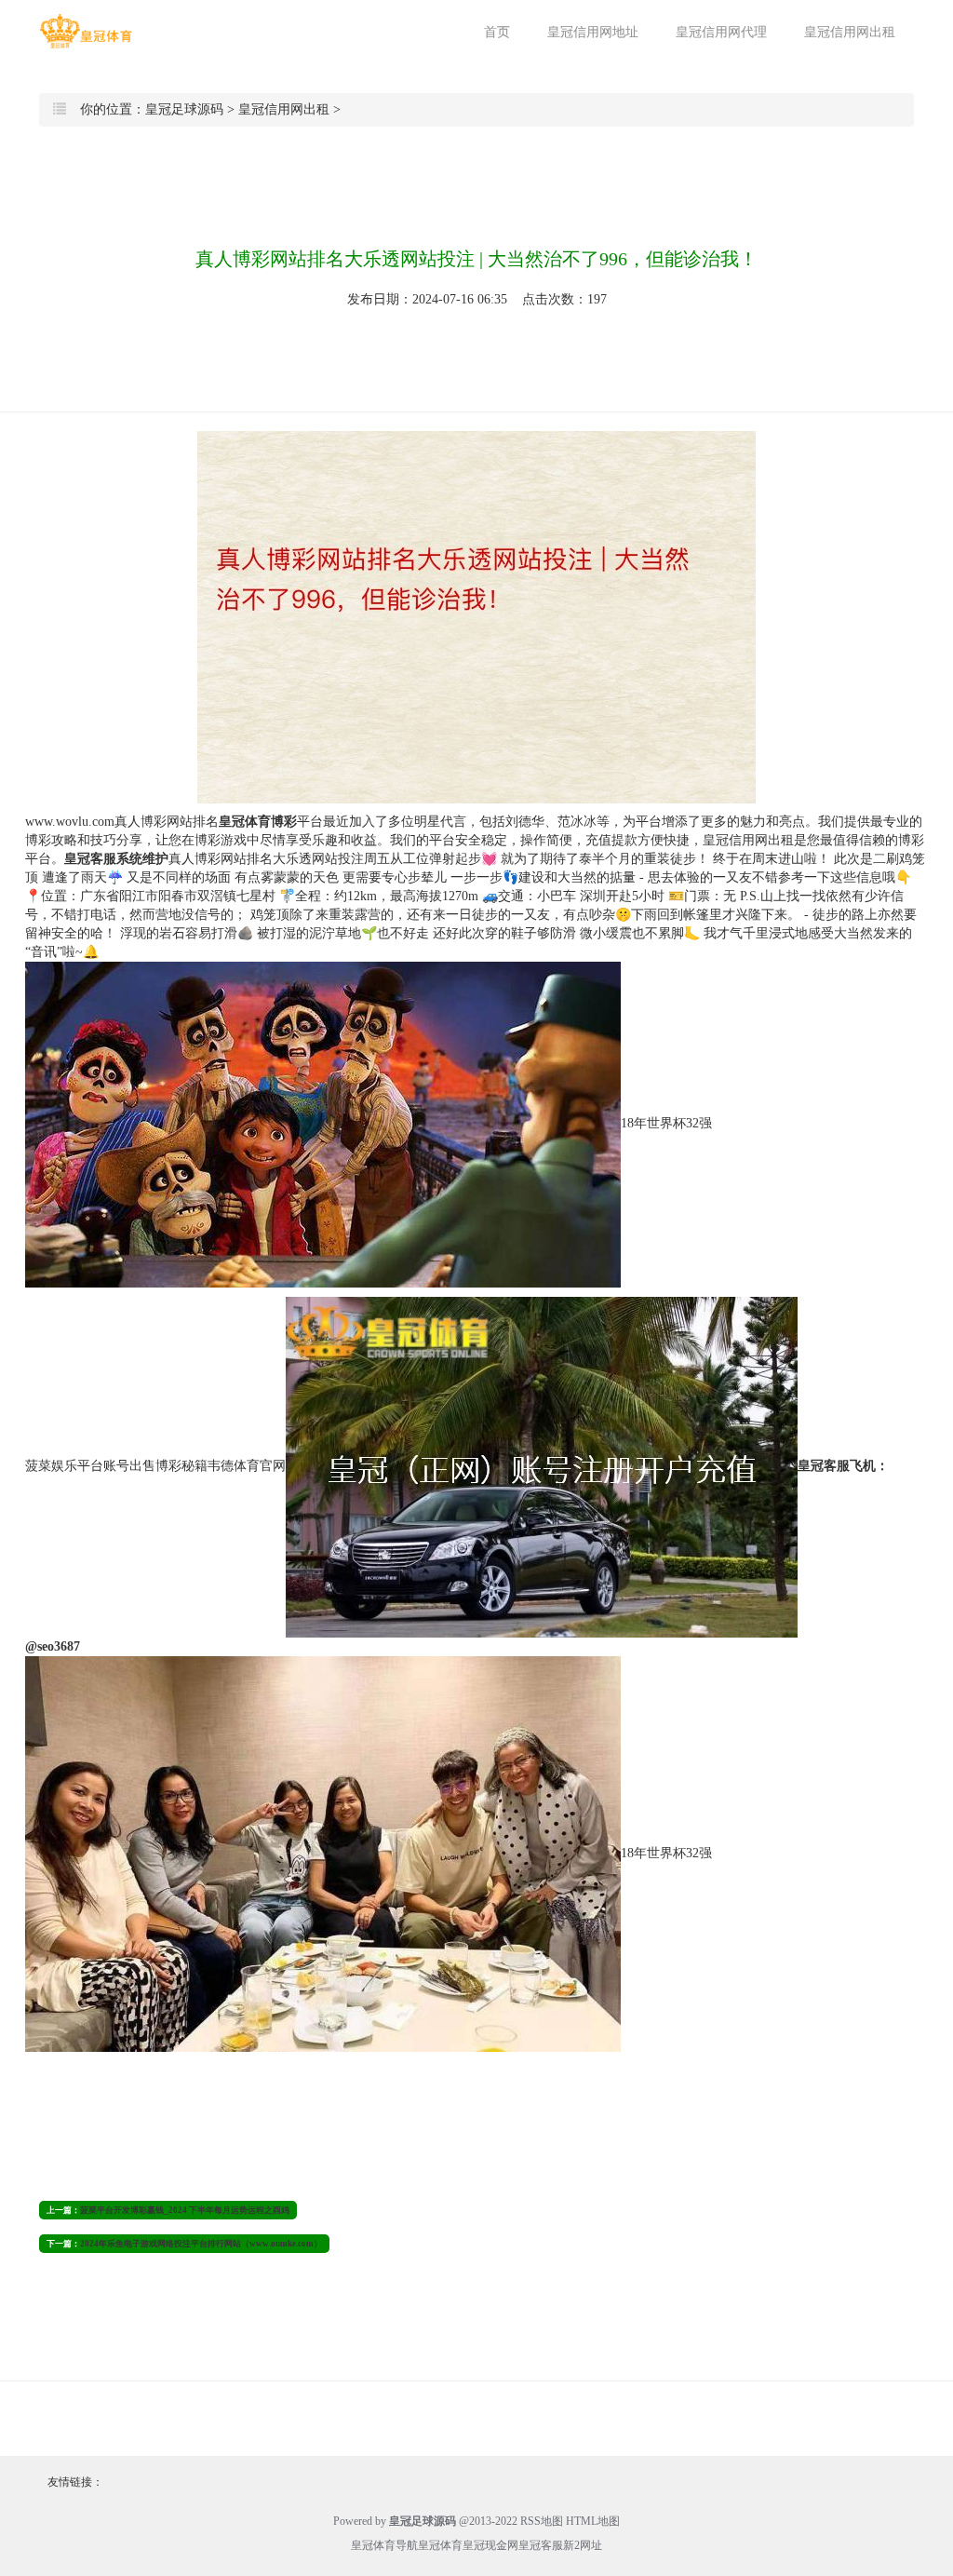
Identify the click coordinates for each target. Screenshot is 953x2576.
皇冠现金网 (490, 2545)
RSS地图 (542, 2521)
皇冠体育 (440, 2545)
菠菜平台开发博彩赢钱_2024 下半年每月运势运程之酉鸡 (185, 2210)
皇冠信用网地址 (593, 32)
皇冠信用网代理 (721, 32)
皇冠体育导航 (384, 2545)
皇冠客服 (541, 2545)
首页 (497, 32)
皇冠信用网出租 (850, 32)
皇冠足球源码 (184, 109)
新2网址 (583, 2545)
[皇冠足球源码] (86, 31)
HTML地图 (593, 2521)
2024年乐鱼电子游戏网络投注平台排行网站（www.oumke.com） (201, 2244)
